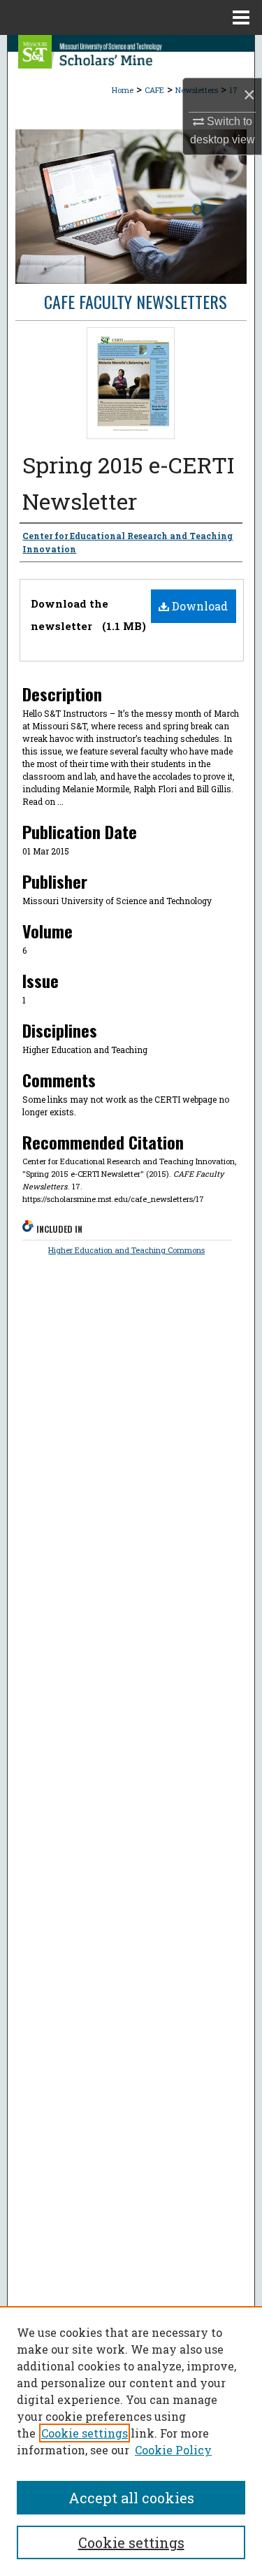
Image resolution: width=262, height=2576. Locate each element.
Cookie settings (85, 2433)
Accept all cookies (131, 2498)
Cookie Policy (173, 2450)
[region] (131, 2441)
